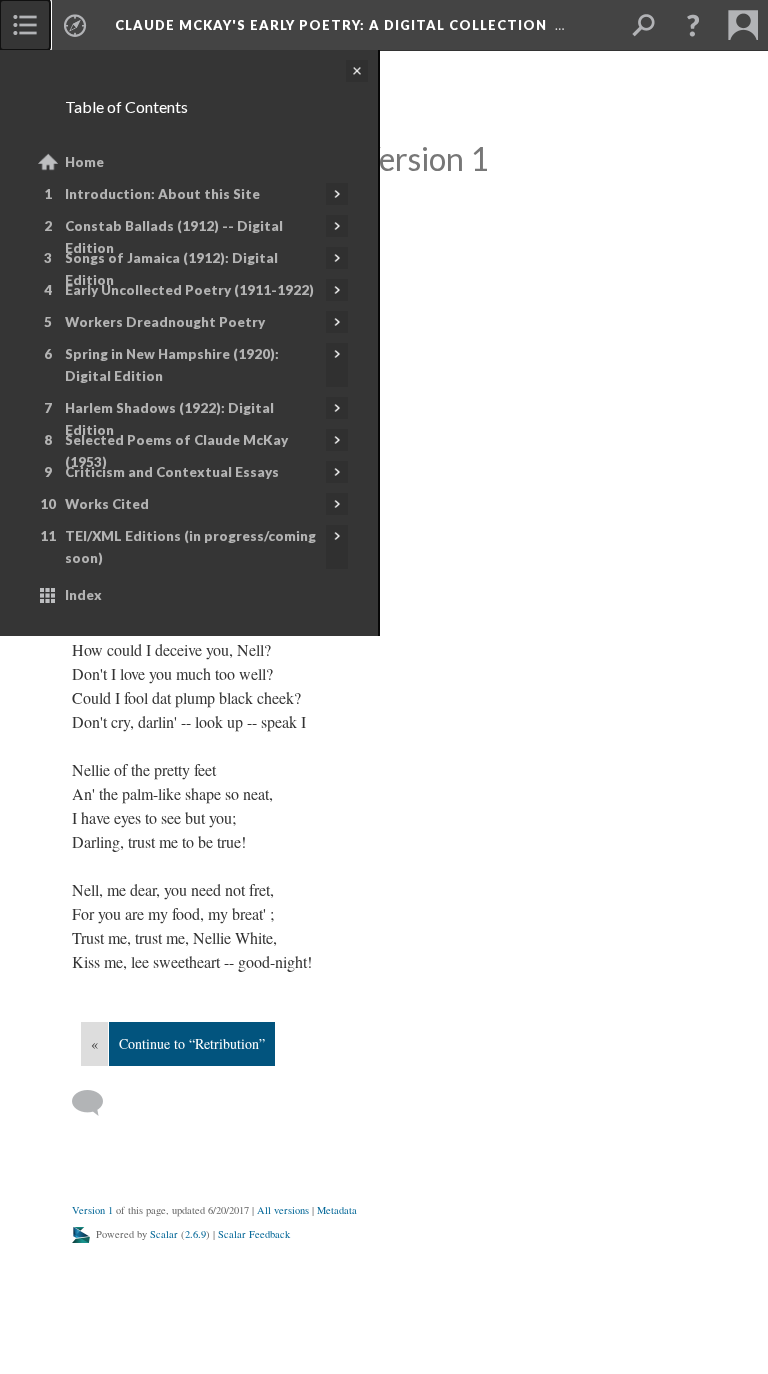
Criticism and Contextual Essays (172, 472)
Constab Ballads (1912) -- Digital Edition (174, 237)
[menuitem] (25, 25)
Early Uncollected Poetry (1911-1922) (189, 290)
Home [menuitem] (84, 162)
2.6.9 (195, 1234)
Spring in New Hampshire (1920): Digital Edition (172, 365)
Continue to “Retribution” (192, 1043)
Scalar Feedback (254, 1234)
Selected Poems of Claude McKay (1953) (176, 451)
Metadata (337, 1210)
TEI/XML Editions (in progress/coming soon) (190, 547)
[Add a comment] (96, 1103)
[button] (693, 25)
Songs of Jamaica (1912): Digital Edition (171, 269)
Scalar (164, 1234)
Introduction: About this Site (162, 194)
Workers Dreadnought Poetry (165, 322)
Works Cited (107, 504)
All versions (283, 1210)
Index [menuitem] (83, 595)
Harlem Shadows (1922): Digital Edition (169, 419)
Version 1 (92, 1210)
